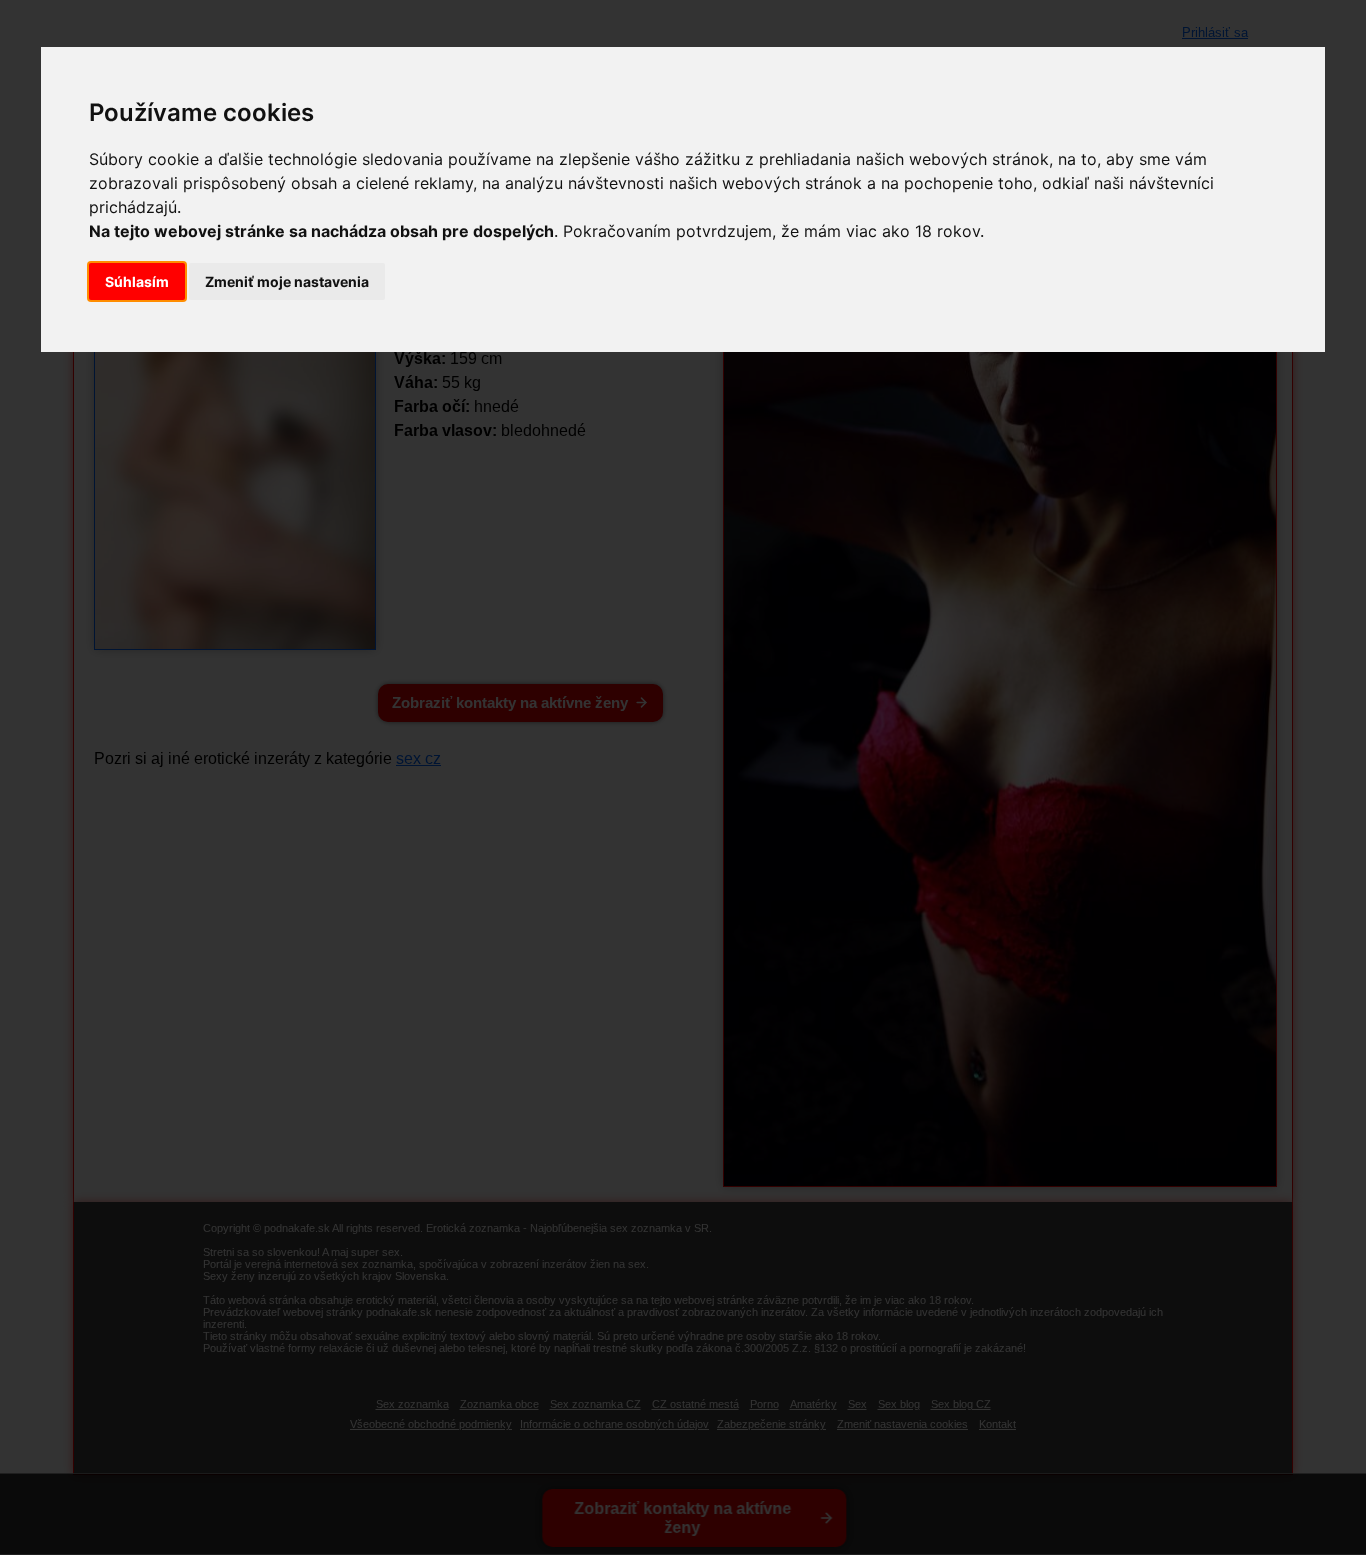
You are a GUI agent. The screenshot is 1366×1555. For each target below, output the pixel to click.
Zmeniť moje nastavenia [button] (287, 281)
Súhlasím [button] (137, 281)
